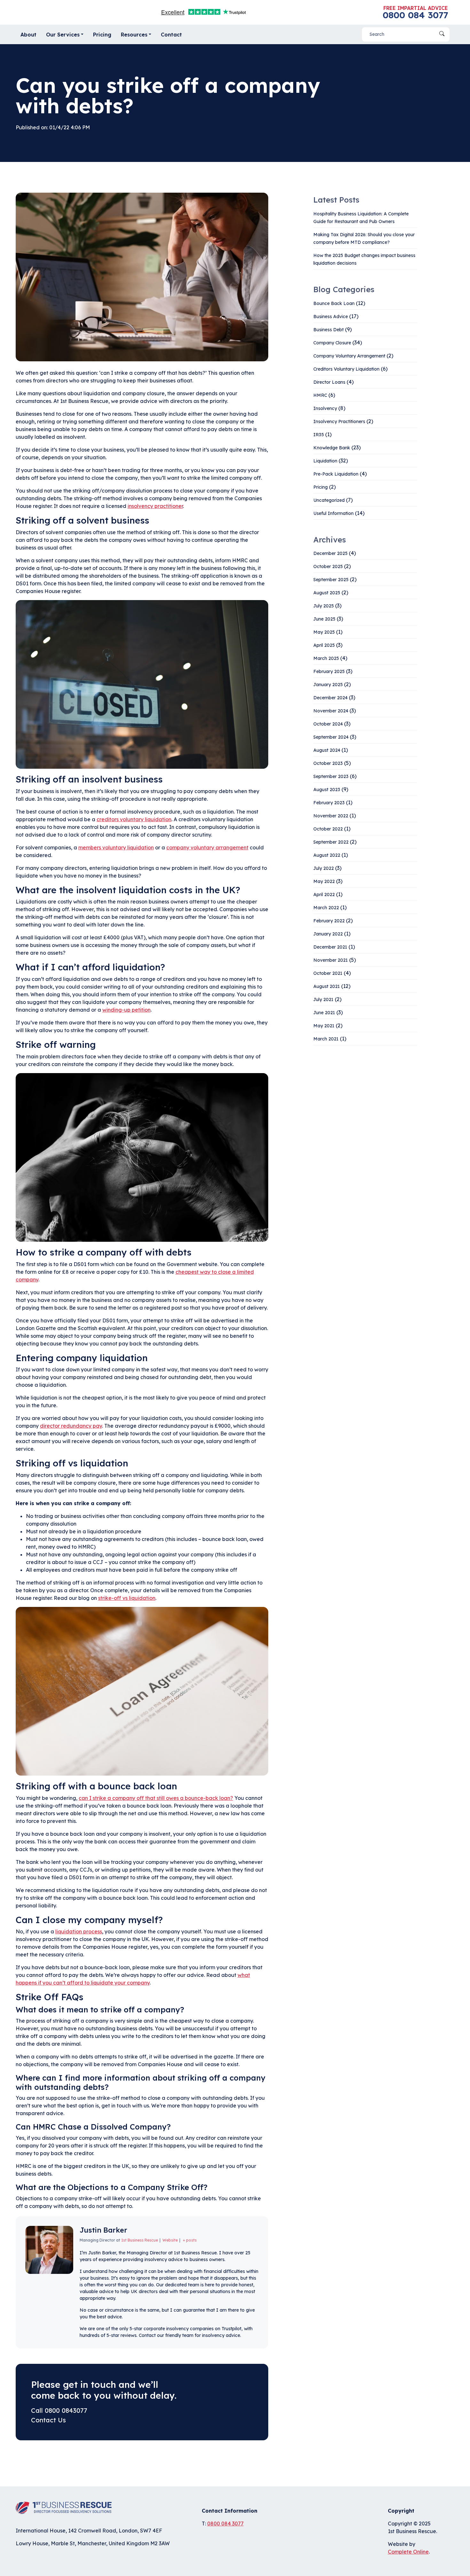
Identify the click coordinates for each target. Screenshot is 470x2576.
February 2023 (329, 803)
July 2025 (324, 606)
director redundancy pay (71, 1426)
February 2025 (329, 671)
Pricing (102, 35)
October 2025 (328, 566)
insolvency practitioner (155, 506)
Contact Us (48, 2420)
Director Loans (329, 382)
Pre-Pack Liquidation (336, 474)
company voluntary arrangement (207, 847)
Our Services (63, 35)
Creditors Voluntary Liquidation (346, 369)
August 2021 (327, 986)
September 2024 (331, 737)
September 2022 (331, 842)
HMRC (320, 395)
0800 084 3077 (415, 15)
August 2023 (327, 790)
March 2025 (326, 658)
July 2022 (324, 868)
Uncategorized (329, 500)
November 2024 (331, 711)
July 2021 (323, 999)
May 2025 (324, 632)
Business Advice (331, 317)
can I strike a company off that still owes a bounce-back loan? (156, 1798)
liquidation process (79, 1931)
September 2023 (331, 776)
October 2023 (328, 763)
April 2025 (324, 645)
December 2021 (330, 947)
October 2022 (328, 829)
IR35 (319, 435)
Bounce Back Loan (334, 303)
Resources (134, 35)
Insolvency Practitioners (339, 421)
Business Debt (329, 330)
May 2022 (324, 881)
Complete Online (408, 2552)
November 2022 (331, 816)
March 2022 (326, 908)
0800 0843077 (66, 2410)
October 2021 (328, 973)
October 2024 (328, 724)
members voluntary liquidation (116, 847)
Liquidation (325, 461)
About (28, 35)
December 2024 (330, 698)
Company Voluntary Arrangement (349, 356)
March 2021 (326, 1039)
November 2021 (331, 960)
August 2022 (327, 855)
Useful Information (333, 513)
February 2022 (329, 921)
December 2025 (330, 553)
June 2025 (324, 619)
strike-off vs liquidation (127, 1598)
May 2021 (324, 1026)
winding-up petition (126, 1010)
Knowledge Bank (332, 448)
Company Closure (332, 343)
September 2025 (331, 580)
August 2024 (327, 750)
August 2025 (327, 593)
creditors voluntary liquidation (134, 819)
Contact (171, 35)
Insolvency (325, 408)
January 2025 (328, 685)
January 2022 (328, 934)
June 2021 (324, 1013)
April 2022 (324, 895)
